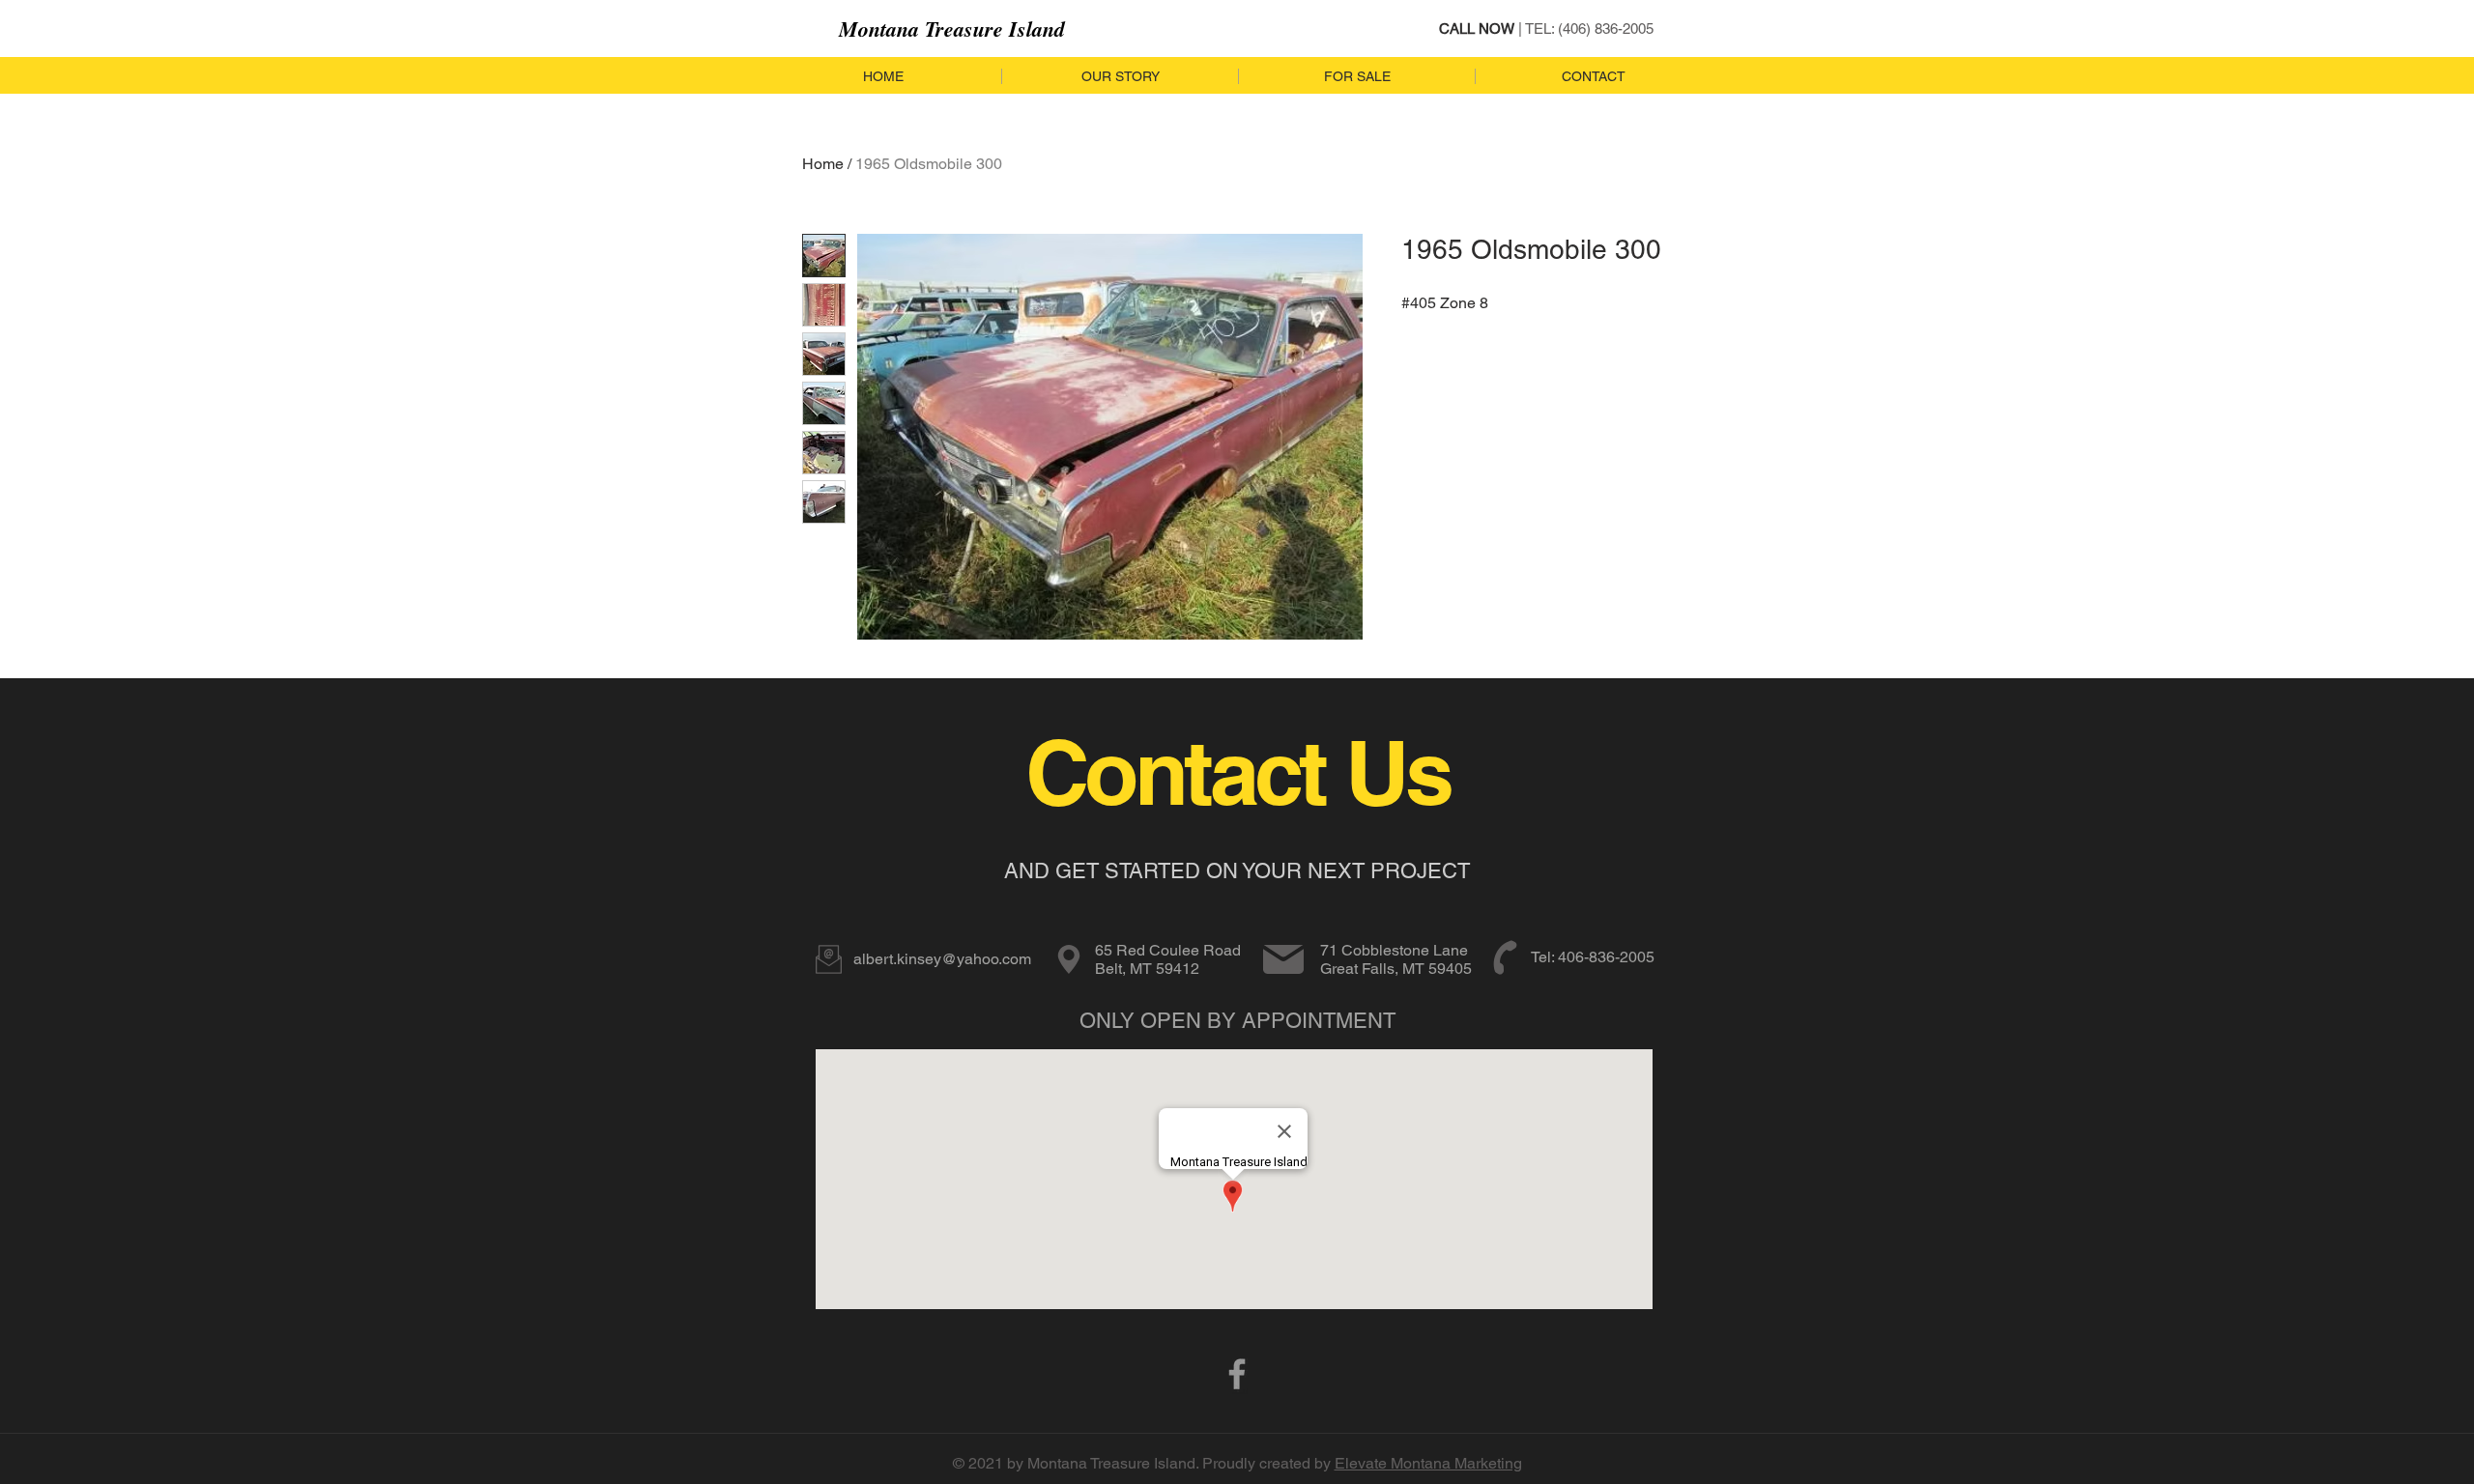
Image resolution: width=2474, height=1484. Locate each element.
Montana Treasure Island (952, 29)
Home (823, 164)
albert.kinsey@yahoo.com (942, 959)
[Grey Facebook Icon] (1237, 1374)
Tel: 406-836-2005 (1593, 957)
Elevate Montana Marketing (1428, 1463)
